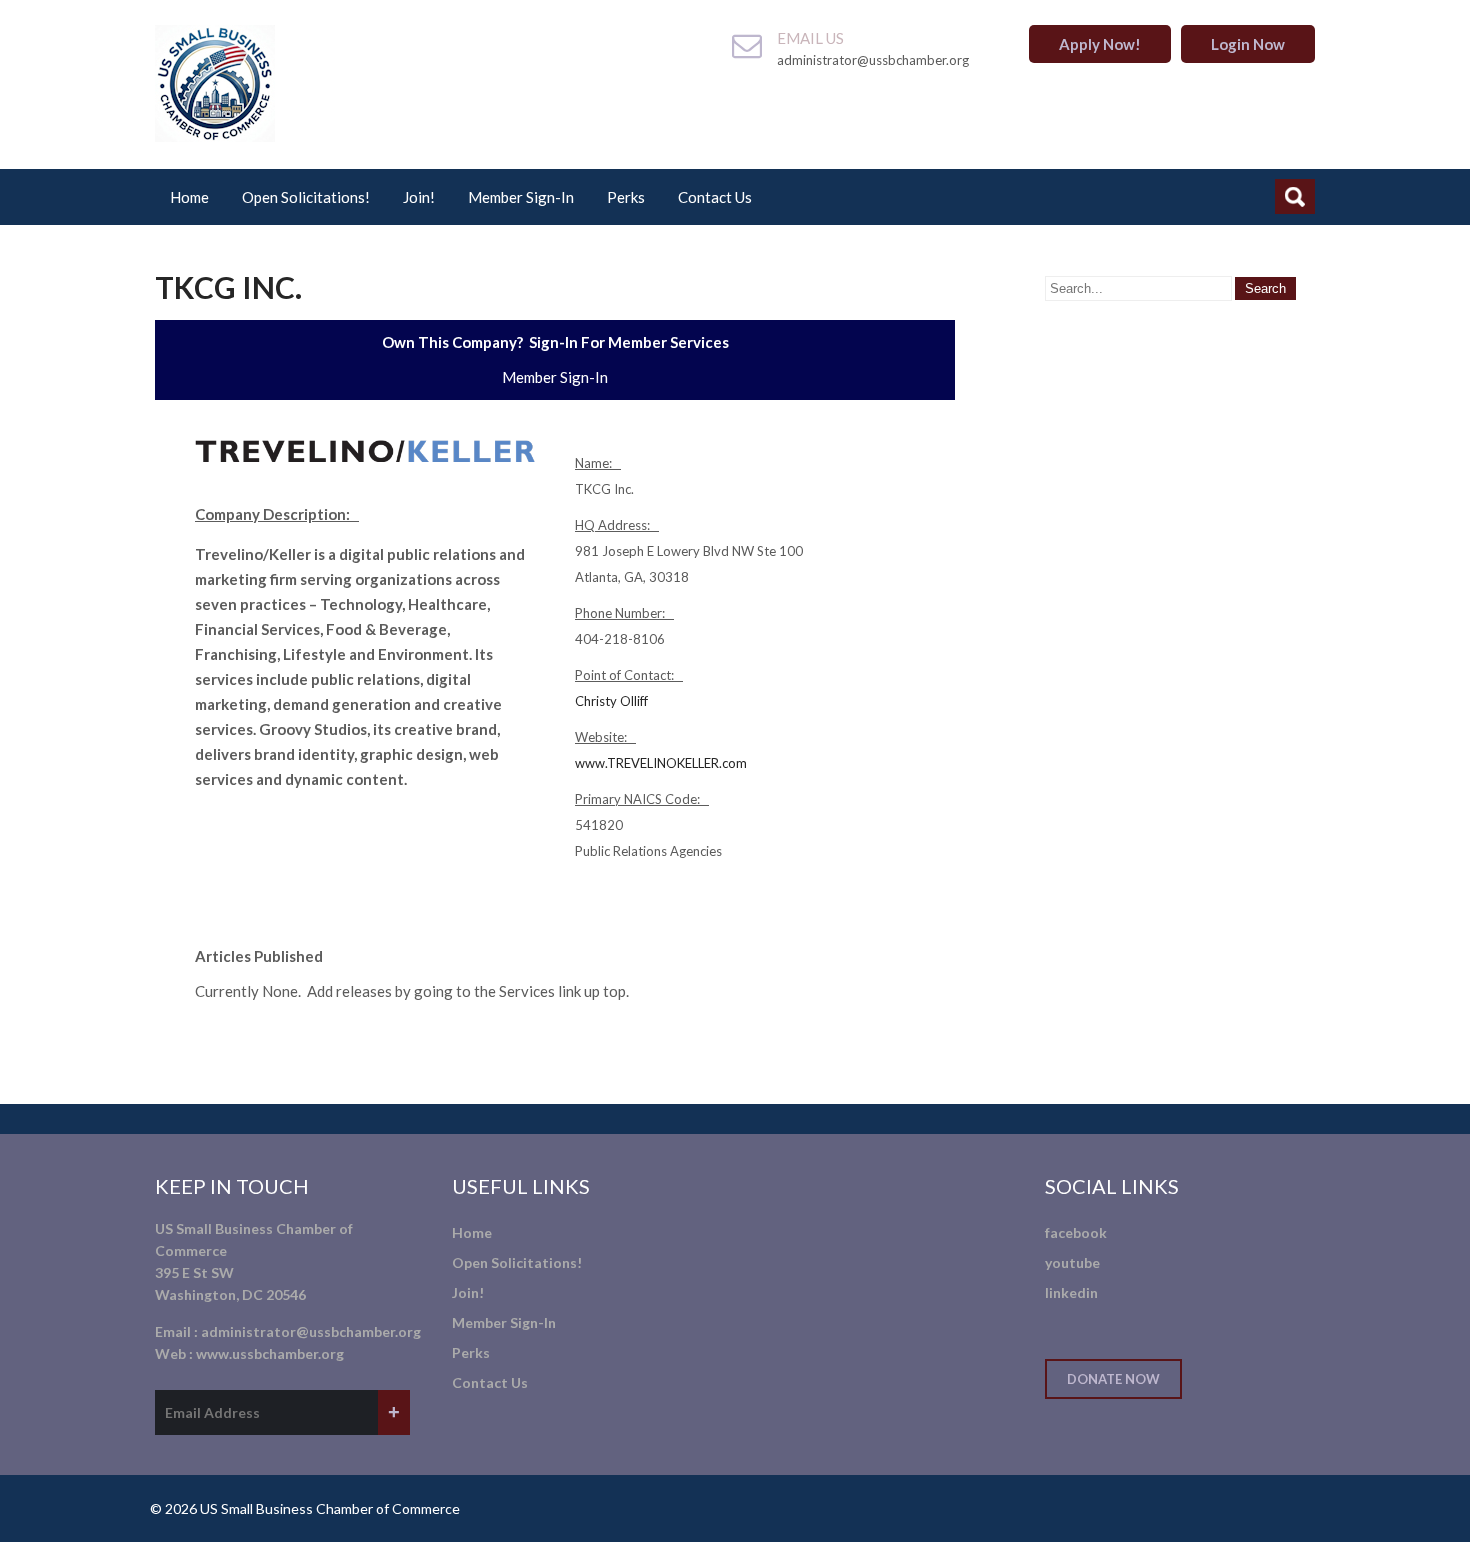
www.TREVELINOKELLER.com (661, 763)
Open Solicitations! (306, 197)
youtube (1072, 1262)
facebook (1076, 1232)
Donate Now (1113, 1379)
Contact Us (715, 197)
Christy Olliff (611, 701)
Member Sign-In (521, 197)
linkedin (1071, 1292)
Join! (419, 197)
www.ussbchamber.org (270, 1353)
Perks (626, 197)
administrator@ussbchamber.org (311, 1331)
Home (189, 197)
